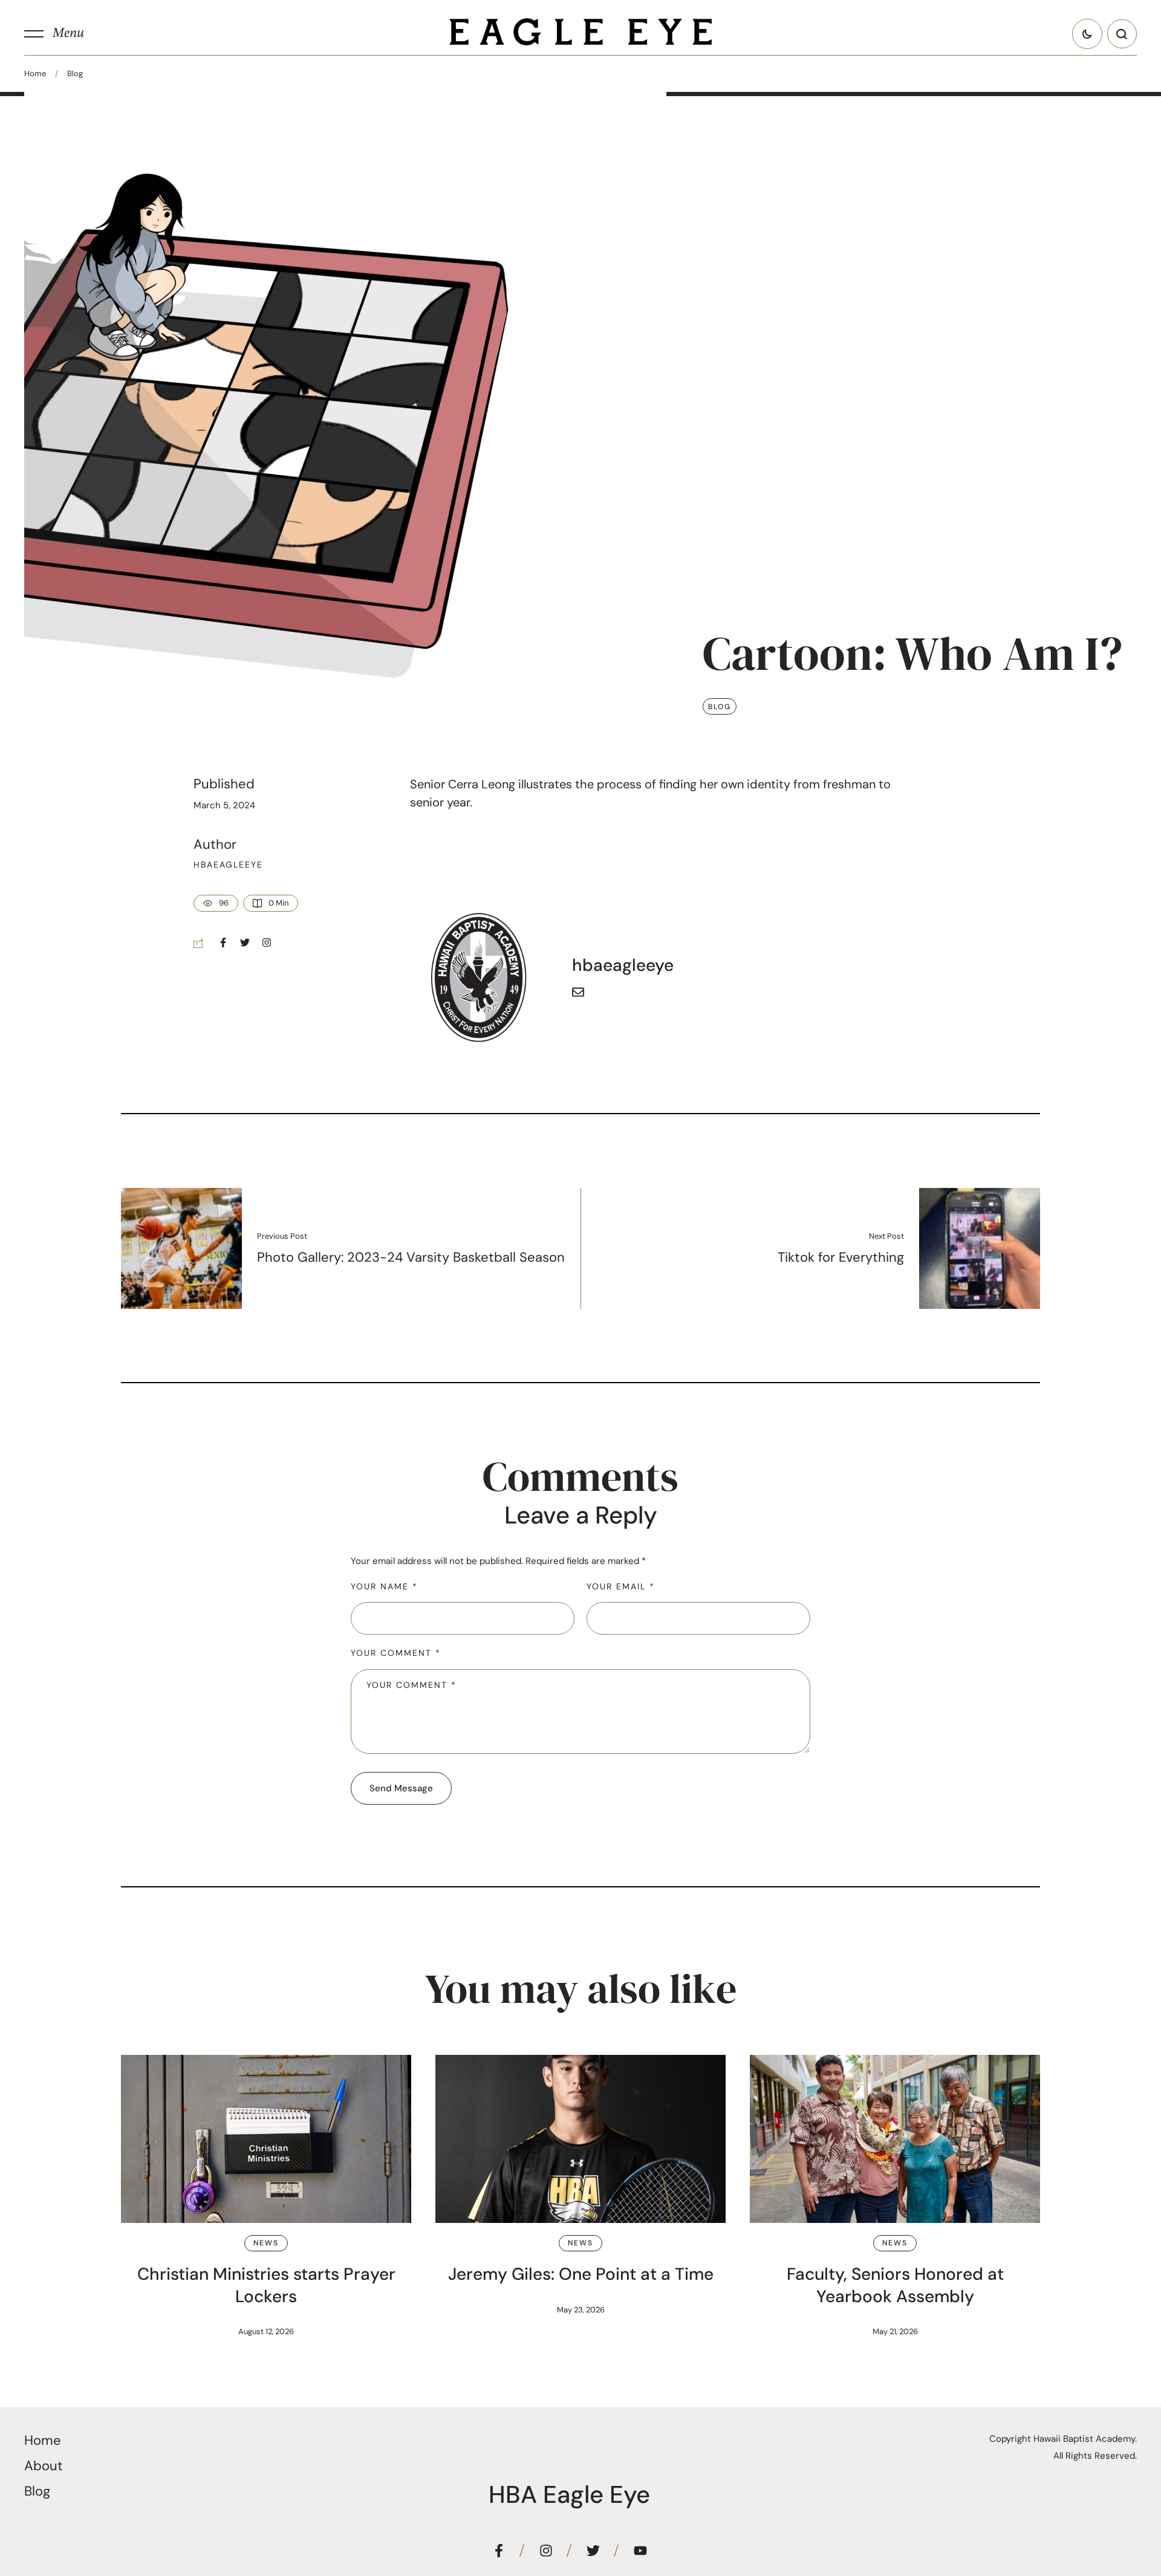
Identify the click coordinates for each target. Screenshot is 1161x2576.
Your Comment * (396, 1653)
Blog (75, 73)
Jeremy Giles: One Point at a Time (581, 2274)
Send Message (401, 1788)
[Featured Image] (266, 2139)
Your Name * (384, 1586)
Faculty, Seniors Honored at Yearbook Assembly (895, 2285)
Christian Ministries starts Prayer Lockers (266, 2285)
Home (35, 73)
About (44, 2466)
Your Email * (621, 1586)
